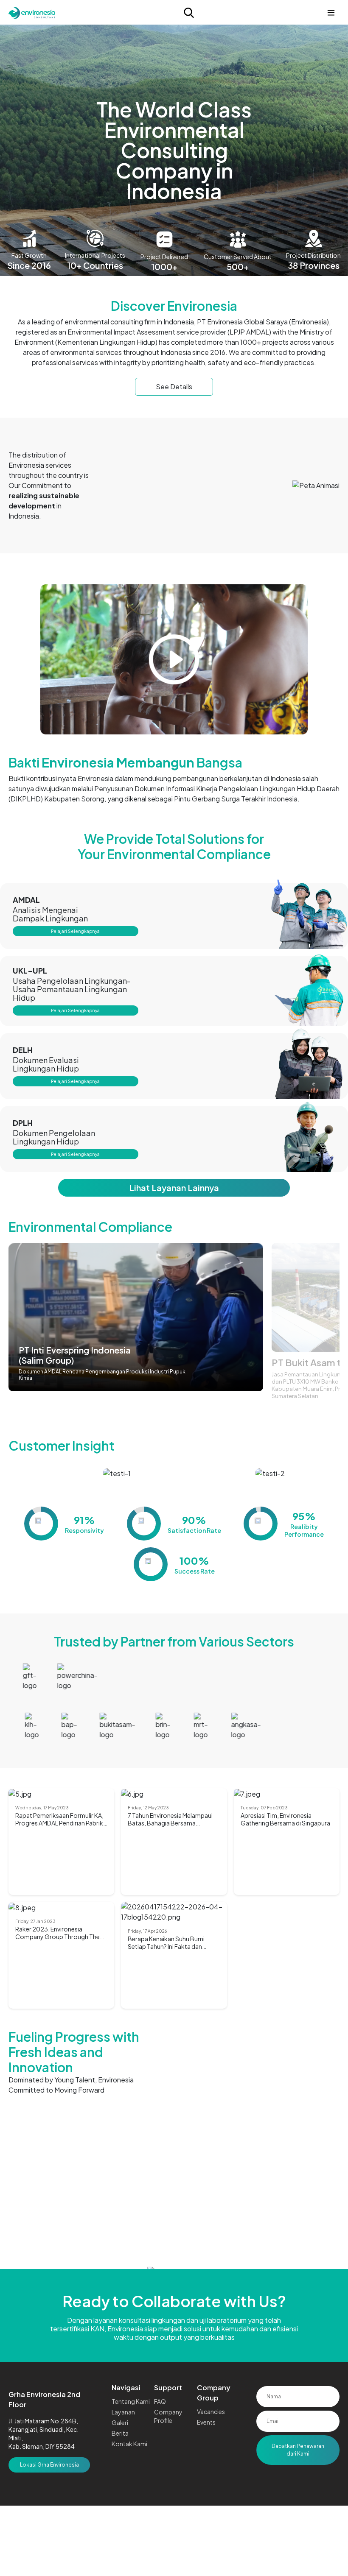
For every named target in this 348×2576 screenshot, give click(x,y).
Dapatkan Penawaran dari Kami (298, 2450)
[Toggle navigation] (331, 13)
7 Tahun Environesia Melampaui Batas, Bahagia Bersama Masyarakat (170, 1819)
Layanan (123, 2412)
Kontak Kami (129, 2444)
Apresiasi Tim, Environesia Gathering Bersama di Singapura (285, 1819)
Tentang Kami (131, 2401)
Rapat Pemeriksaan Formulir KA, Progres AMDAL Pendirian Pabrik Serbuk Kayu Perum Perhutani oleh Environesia (59, 1819)
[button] (330, 1327)
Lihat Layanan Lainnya (174, 1188)
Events (206, 2422)
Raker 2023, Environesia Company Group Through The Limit (58, 1933)
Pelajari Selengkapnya (75, 931)
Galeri (120, 2423)
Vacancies (211, 2411)
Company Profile (168, 2416)
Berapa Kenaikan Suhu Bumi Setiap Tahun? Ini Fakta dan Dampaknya (166, 1942)
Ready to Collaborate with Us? (174, 2301)
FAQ (160, 2401)
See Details (174, 387)
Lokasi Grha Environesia (49, 2465)
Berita (120, 2433)
